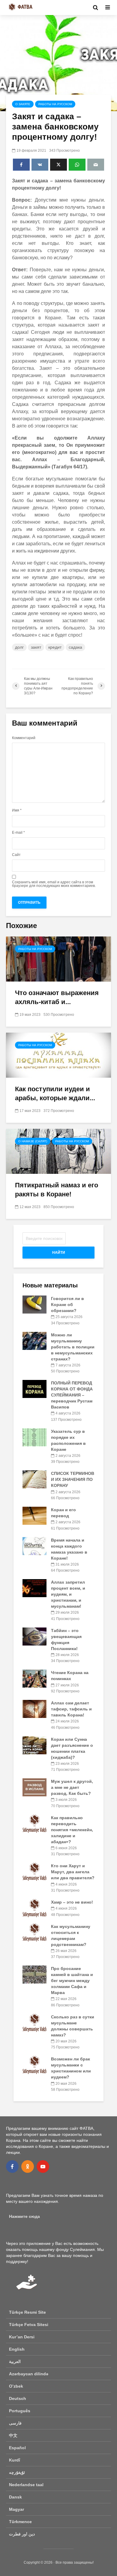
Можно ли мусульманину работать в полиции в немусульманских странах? (73, 1347)
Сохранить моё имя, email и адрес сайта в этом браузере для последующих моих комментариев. (54, 884)
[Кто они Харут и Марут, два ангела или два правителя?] (34, 1871)
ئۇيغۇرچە (17, 2472)
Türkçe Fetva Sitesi (29, 2325)
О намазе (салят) (33, 1141)
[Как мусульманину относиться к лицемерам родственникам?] (34, 1932)
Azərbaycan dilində (29, 2374)
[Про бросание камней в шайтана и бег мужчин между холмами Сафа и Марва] (34, 1974)
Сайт (16, 855)
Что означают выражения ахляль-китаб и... (57, 997)
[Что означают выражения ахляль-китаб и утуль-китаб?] (58, 959)
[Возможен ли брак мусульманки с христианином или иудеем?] (34, 2065)
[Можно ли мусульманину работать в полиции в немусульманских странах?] (34, 1340)
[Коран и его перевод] (34, 1515)
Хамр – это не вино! (72, 1902)
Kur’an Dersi (22, 2337)
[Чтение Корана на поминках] (34, 1678)
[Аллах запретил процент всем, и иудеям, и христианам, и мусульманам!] (34, 1588)
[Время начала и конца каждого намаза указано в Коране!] (34, 1545)
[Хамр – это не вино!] (34, 1908)
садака (75, 647)
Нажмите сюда (24, 2216)
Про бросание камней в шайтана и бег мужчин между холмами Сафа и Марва (72, 1981)
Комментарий (24, 738)
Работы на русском (55, 104)
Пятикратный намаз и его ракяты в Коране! (57, 1190)
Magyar (16, 2509)
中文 (13, 2435)
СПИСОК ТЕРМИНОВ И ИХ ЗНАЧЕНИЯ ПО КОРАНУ (73, 1479)
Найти (59, 1253)
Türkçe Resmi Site (27, 2312)
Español (17, 2448)
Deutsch (18, 2398)
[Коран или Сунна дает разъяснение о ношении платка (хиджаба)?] (34, 1745)
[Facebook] (12, 2166)
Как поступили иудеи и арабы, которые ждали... (55, 1093)
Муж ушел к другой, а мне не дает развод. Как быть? (72, 1787)
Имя (17, 810)
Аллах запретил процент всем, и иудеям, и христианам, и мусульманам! (68, 1594)
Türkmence (20, 2522)
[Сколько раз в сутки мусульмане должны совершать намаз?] (34, 2022)
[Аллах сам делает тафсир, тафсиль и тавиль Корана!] (34, 1709)
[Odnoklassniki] (28, 2166)
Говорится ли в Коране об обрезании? (67, 1305)
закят (36, 647)
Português (20, 2411)
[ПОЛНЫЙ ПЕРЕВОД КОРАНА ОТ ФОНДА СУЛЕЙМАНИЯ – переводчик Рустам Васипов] (34, 1389)
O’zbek (16, 2386)
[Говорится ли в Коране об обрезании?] (34, 1304)
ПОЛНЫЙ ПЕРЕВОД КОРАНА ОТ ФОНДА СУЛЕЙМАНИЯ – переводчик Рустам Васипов (72, 1395)
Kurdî (15, 2460)
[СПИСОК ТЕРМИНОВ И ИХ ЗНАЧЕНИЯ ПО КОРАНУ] (34, 1479)
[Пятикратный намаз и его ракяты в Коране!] (58, 1151)
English (17, 2349)
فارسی (15, 2423)
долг (19, 647)
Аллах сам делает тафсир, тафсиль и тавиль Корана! (71, 1709)
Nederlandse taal (26, 2485)
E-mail (18, 833)
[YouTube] (43, 2166)
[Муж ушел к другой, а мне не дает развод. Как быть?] (34, 1787)
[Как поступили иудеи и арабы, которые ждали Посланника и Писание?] (58, 1055)
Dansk (15, 2497)
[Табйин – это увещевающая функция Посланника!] (34, 1636)
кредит (55, 647)
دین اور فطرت (22, 2534)
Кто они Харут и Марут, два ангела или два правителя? (73, 1872)
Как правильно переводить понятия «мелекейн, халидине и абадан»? (72, 1830)
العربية (15, 2361)
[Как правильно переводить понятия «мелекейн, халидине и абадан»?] (34, 1823)
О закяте (23, 104)
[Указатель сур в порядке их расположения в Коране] (34, 1437)
